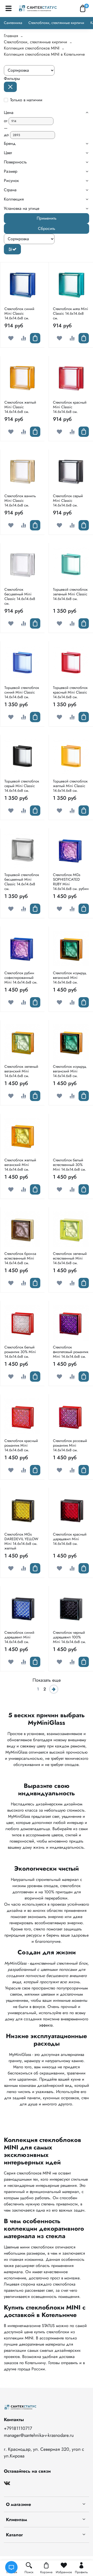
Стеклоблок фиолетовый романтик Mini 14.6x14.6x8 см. (71, 1352)
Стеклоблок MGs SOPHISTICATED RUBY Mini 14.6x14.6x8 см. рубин (71, 882)
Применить (47, 218)
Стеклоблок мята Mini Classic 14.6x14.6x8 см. (71, 313)
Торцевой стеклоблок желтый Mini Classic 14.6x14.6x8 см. (70, 786)
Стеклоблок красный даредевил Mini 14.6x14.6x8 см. (70, 1539)
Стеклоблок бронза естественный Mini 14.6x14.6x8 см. (20, 1258)
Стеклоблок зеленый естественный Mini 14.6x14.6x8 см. (70, 1258)
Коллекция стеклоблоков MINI (32, 48)
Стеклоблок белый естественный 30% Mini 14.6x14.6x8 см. (69, 1165)
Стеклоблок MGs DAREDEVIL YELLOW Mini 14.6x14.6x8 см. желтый (21, 1541)
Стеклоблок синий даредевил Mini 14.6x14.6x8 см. (19, 1637)
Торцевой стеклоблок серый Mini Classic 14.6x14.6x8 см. (22, 786)
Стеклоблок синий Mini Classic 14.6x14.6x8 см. (19, 313)
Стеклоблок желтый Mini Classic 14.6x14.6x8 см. (20, 407)
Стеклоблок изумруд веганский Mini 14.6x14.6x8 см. (70, 978)
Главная (11, 36)
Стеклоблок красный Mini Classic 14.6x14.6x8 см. (70, 407)
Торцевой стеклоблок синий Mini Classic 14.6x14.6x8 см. (22, 692)
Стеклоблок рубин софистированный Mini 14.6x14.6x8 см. (21, 978)
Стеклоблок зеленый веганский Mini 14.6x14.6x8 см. (21, 1071)
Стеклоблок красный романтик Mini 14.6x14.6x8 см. (21, 1445)
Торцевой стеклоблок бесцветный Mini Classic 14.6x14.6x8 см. (22, 882)
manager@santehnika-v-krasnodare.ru (39, 2435)
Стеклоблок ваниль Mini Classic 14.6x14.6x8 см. (20, 501)
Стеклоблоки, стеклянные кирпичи (56, 23)
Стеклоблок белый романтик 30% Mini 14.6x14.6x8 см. (20, 1352)
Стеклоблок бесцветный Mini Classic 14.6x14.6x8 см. (20, 596)
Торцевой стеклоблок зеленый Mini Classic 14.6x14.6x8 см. (70, 594)
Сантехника (13, 23)
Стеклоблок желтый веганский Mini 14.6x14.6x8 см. (20, 1165)
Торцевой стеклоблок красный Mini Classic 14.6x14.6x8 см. (70, 692)
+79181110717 (18, 2428)
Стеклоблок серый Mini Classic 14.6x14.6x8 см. (68, 501)
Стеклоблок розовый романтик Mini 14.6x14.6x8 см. (70, 1445)
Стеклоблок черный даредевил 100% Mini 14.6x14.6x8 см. (69, 1637)
